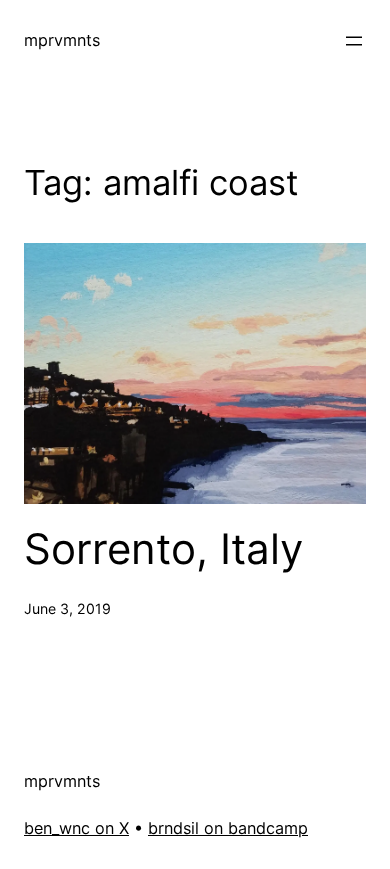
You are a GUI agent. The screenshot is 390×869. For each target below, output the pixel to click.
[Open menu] (354, 41)
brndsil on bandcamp (228, 828)
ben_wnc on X (76, 828)
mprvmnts (62, 40)
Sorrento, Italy (163, 549)
